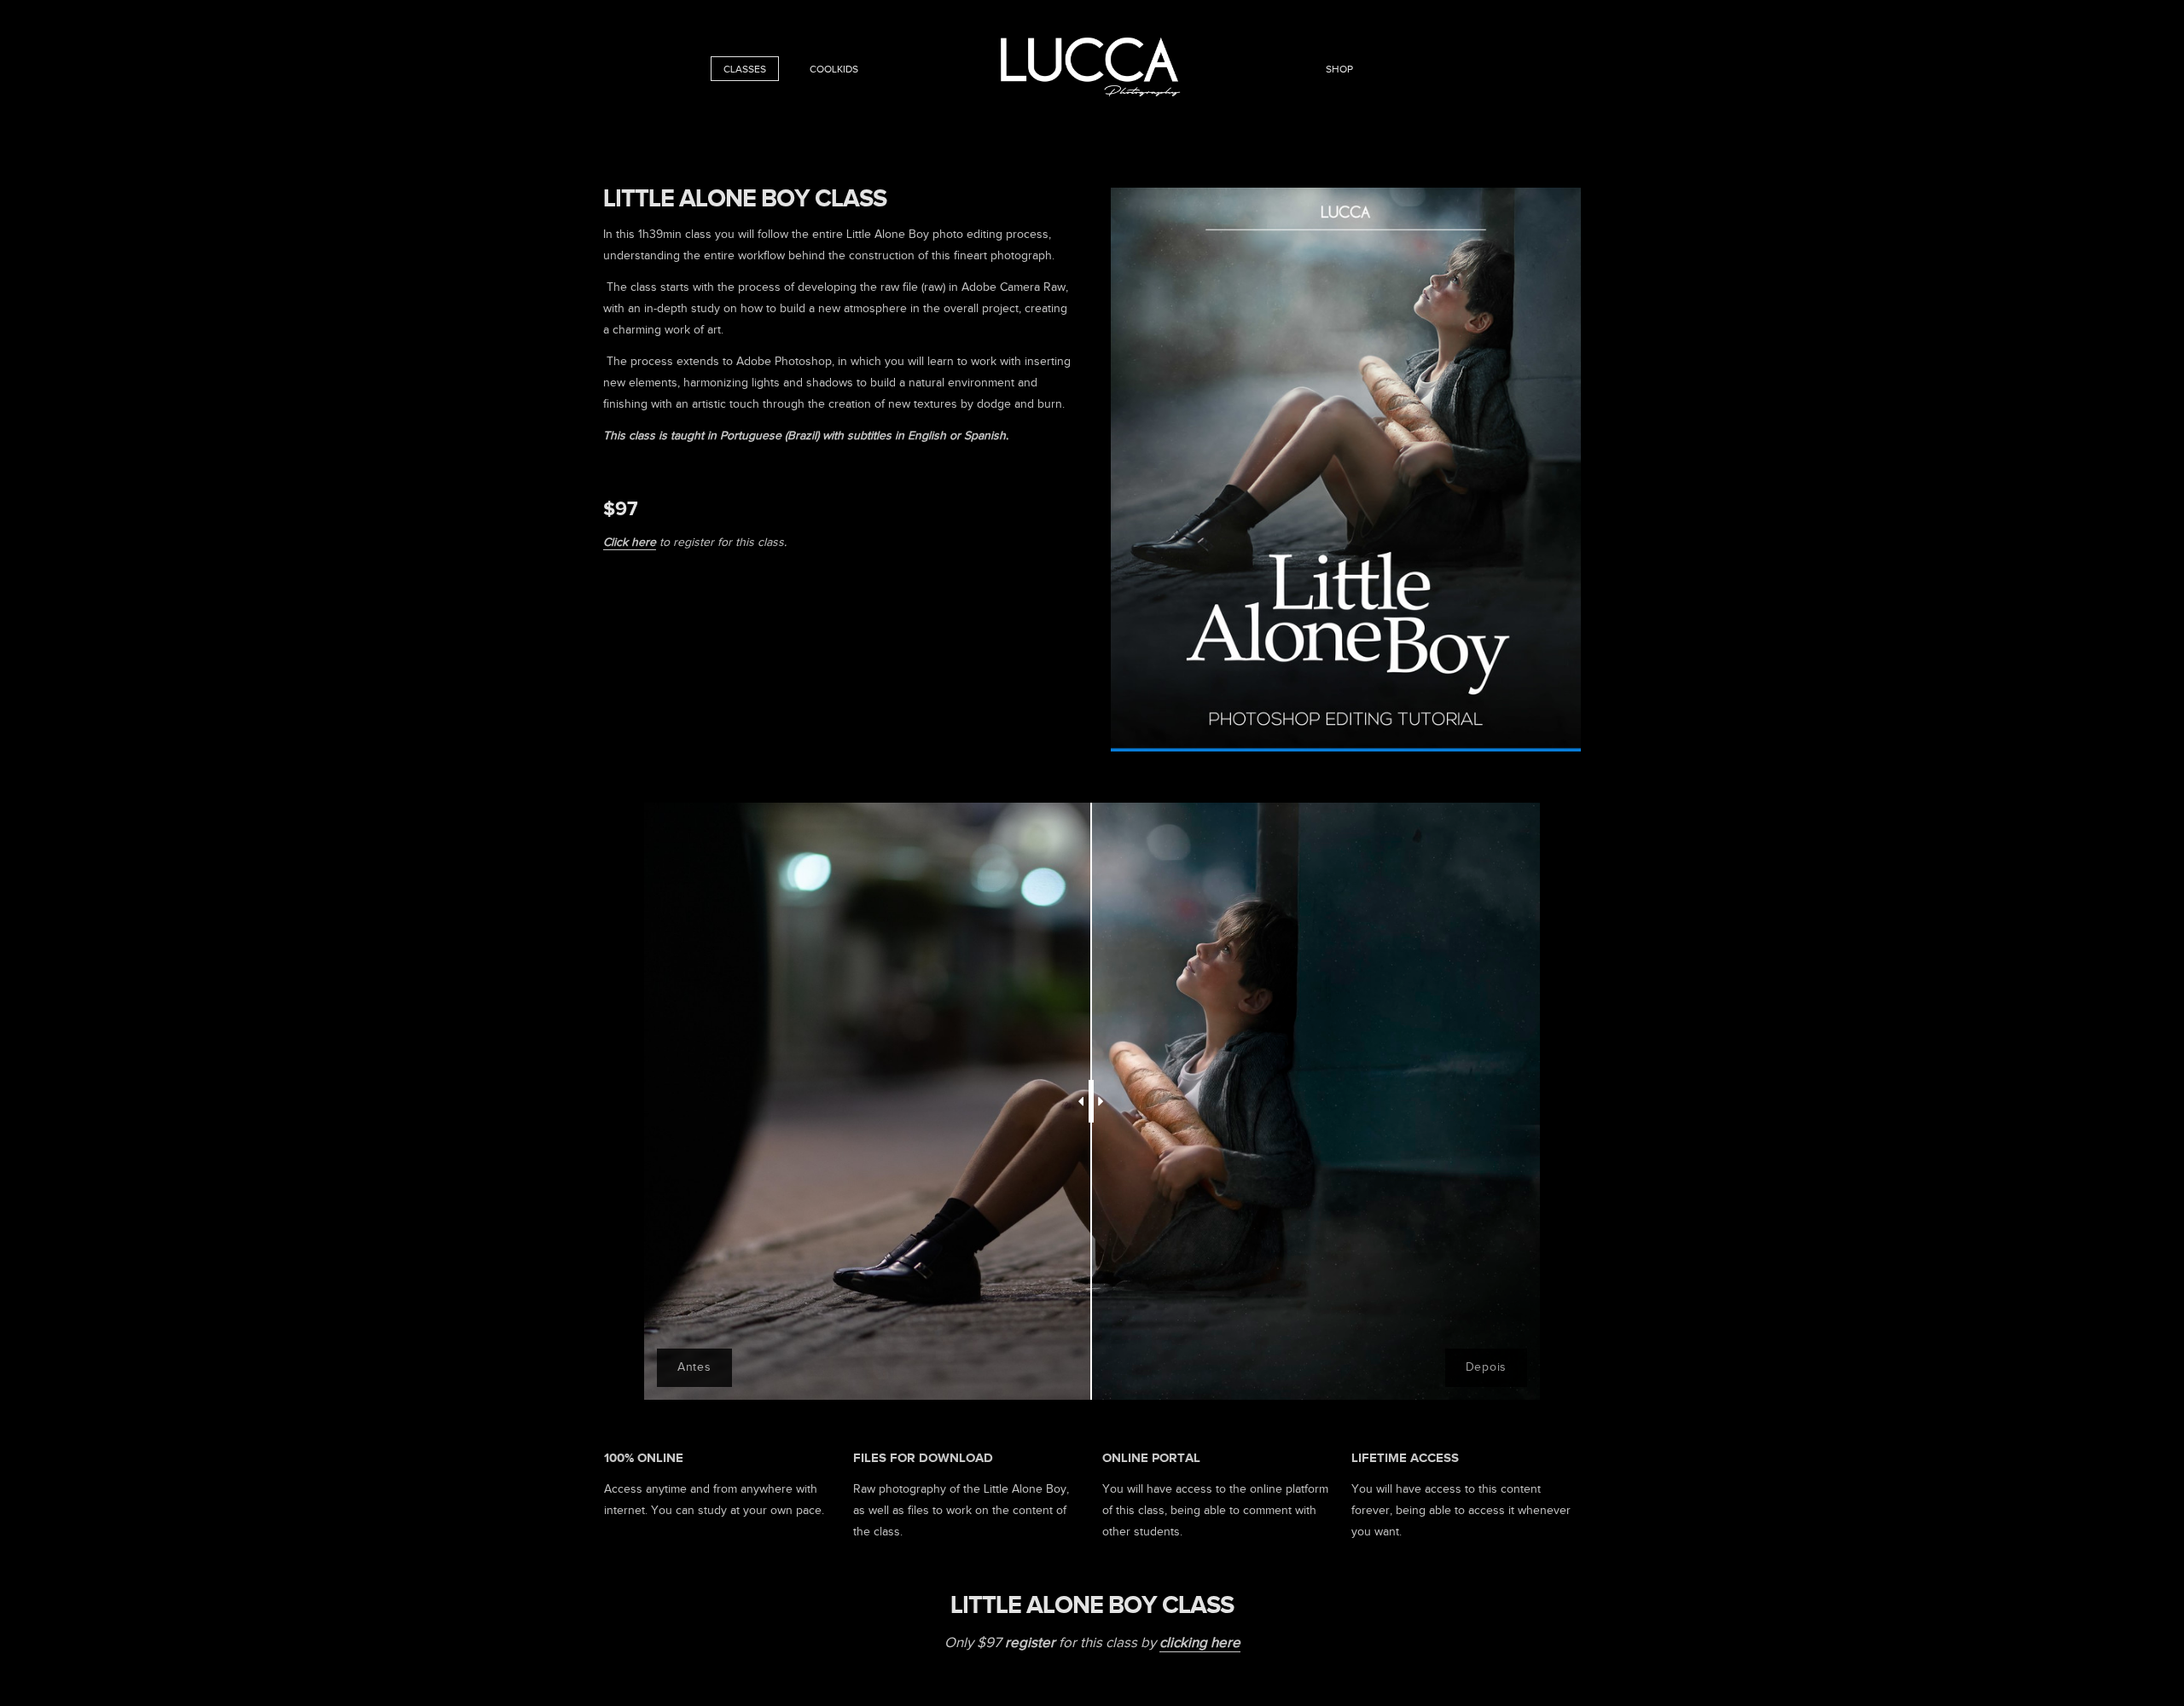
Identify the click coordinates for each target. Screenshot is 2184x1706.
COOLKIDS (834, 69)
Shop (1339, 69)
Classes (745, 69)
